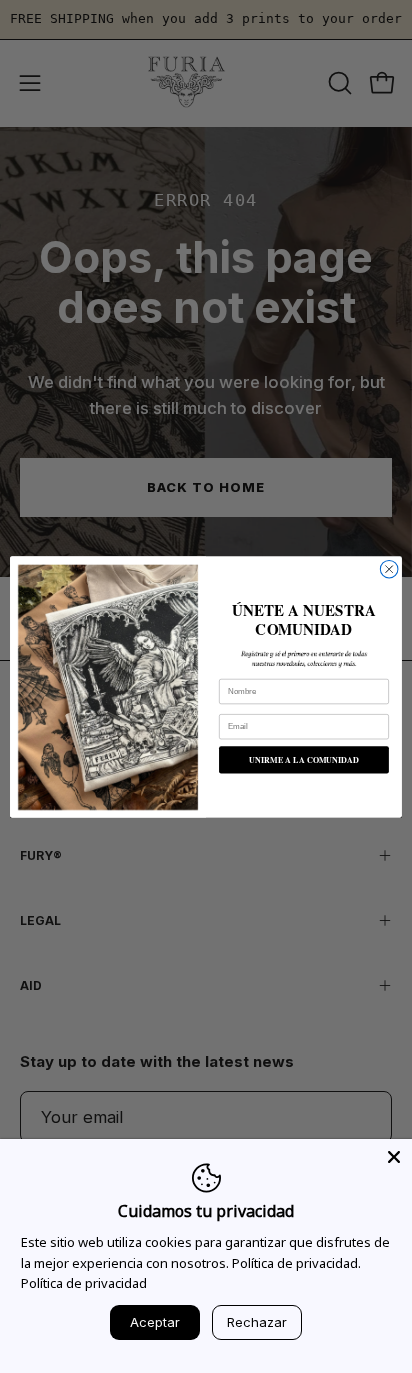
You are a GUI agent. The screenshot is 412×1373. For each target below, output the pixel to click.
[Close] (394, 1157)
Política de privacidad (84, 1283)
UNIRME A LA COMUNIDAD (304, 759)
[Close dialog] (389, 569)
